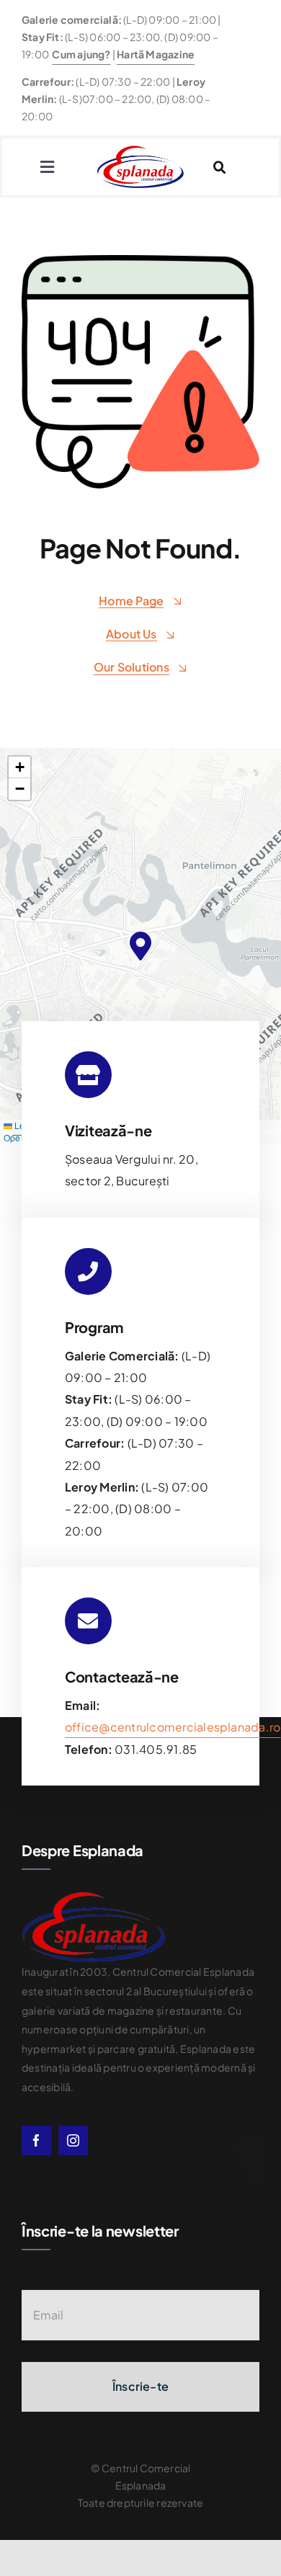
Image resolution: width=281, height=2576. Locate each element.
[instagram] (73, 2140)
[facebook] (36, 2140)
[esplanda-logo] (140, 151)
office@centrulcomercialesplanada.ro (173, 1727)
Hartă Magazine (156, 54)
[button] (140, 946)
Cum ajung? (81, 54)
